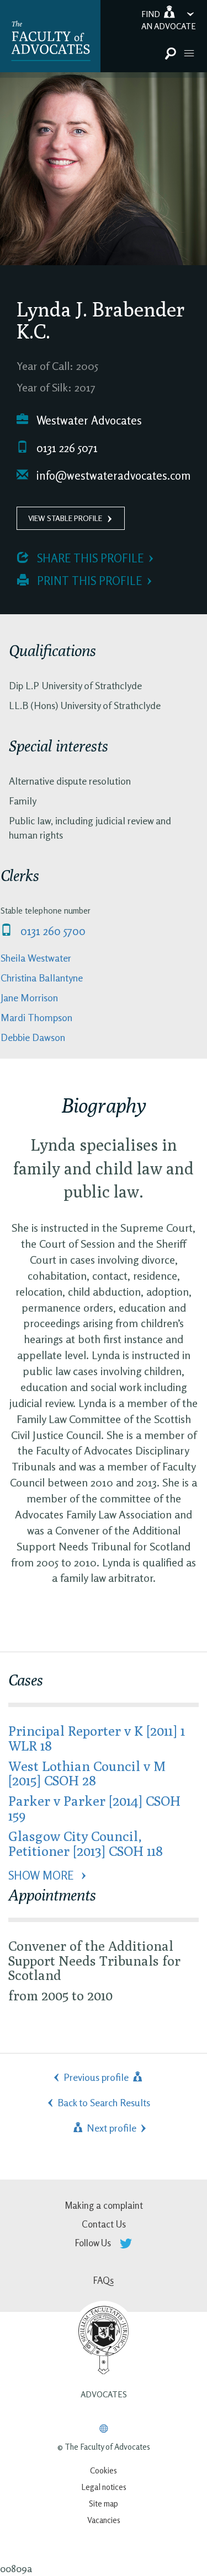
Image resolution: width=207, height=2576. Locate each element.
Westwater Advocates (88, 420)
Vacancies (104, 2520)
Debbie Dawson (33, 1037)
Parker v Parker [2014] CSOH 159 (94, 1808)
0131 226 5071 (66, 448)
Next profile (110, 2128)
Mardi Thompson (36, 1017)
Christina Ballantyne (42, 978)
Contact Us (104, 2224)
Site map (104, 2503)
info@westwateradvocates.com (112, 476)
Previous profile (97, 2077)
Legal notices (104, 2487)
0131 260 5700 (52, 931)
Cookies (104, 2470)
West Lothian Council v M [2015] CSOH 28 (87, 1773)
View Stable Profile (65, 518)
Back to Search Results (104, 2102)
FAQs (104, 2280)
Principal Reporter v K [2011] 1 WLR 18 (97, 1738)
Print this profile (88, 581)
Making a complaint (104, 2205)
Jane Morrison (29, 997)
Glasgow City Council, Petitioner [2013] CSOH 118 (86, 1843)
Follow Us (94, 2243)
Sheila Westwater (36, 958)
